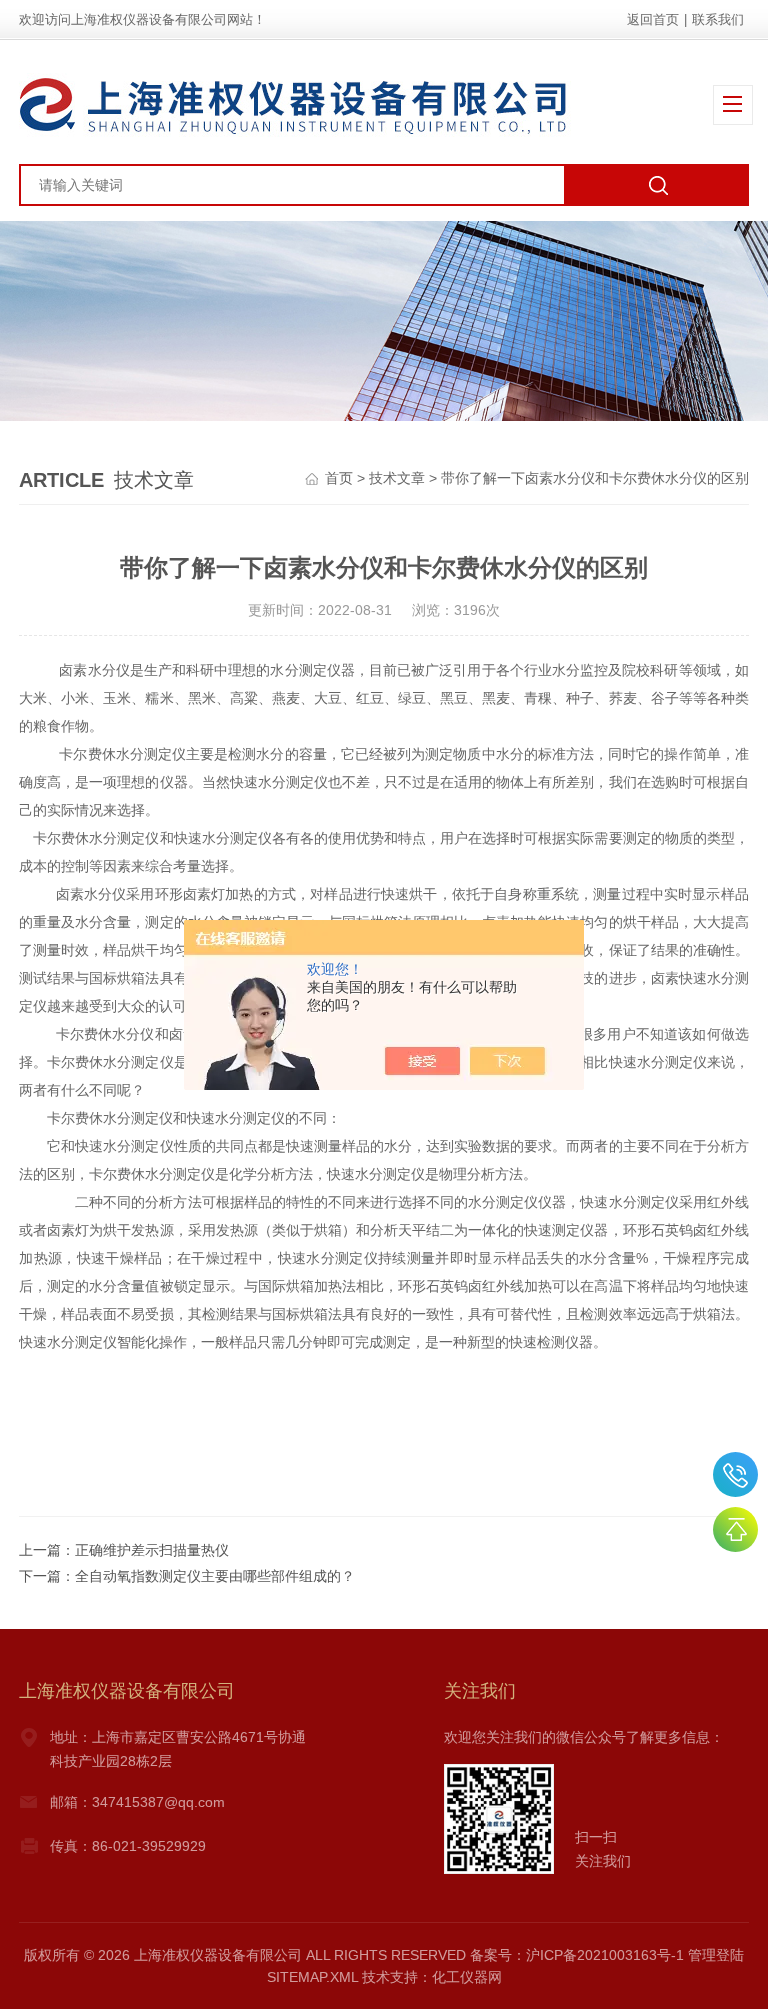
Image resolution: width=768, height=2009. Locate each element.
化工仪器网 (467, 1977)
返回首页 (653, 19)
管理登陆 (716, 1955)
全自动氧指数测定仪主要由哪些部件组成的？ (215, 1576)
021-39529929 (735, 1474)
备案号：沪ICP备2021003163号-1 (577, 1955)
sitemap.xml (312, 1977)
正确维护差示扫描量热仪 (152, 1550)
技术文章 (397, 478)
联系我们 (718, 19)
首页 (339, 478)
